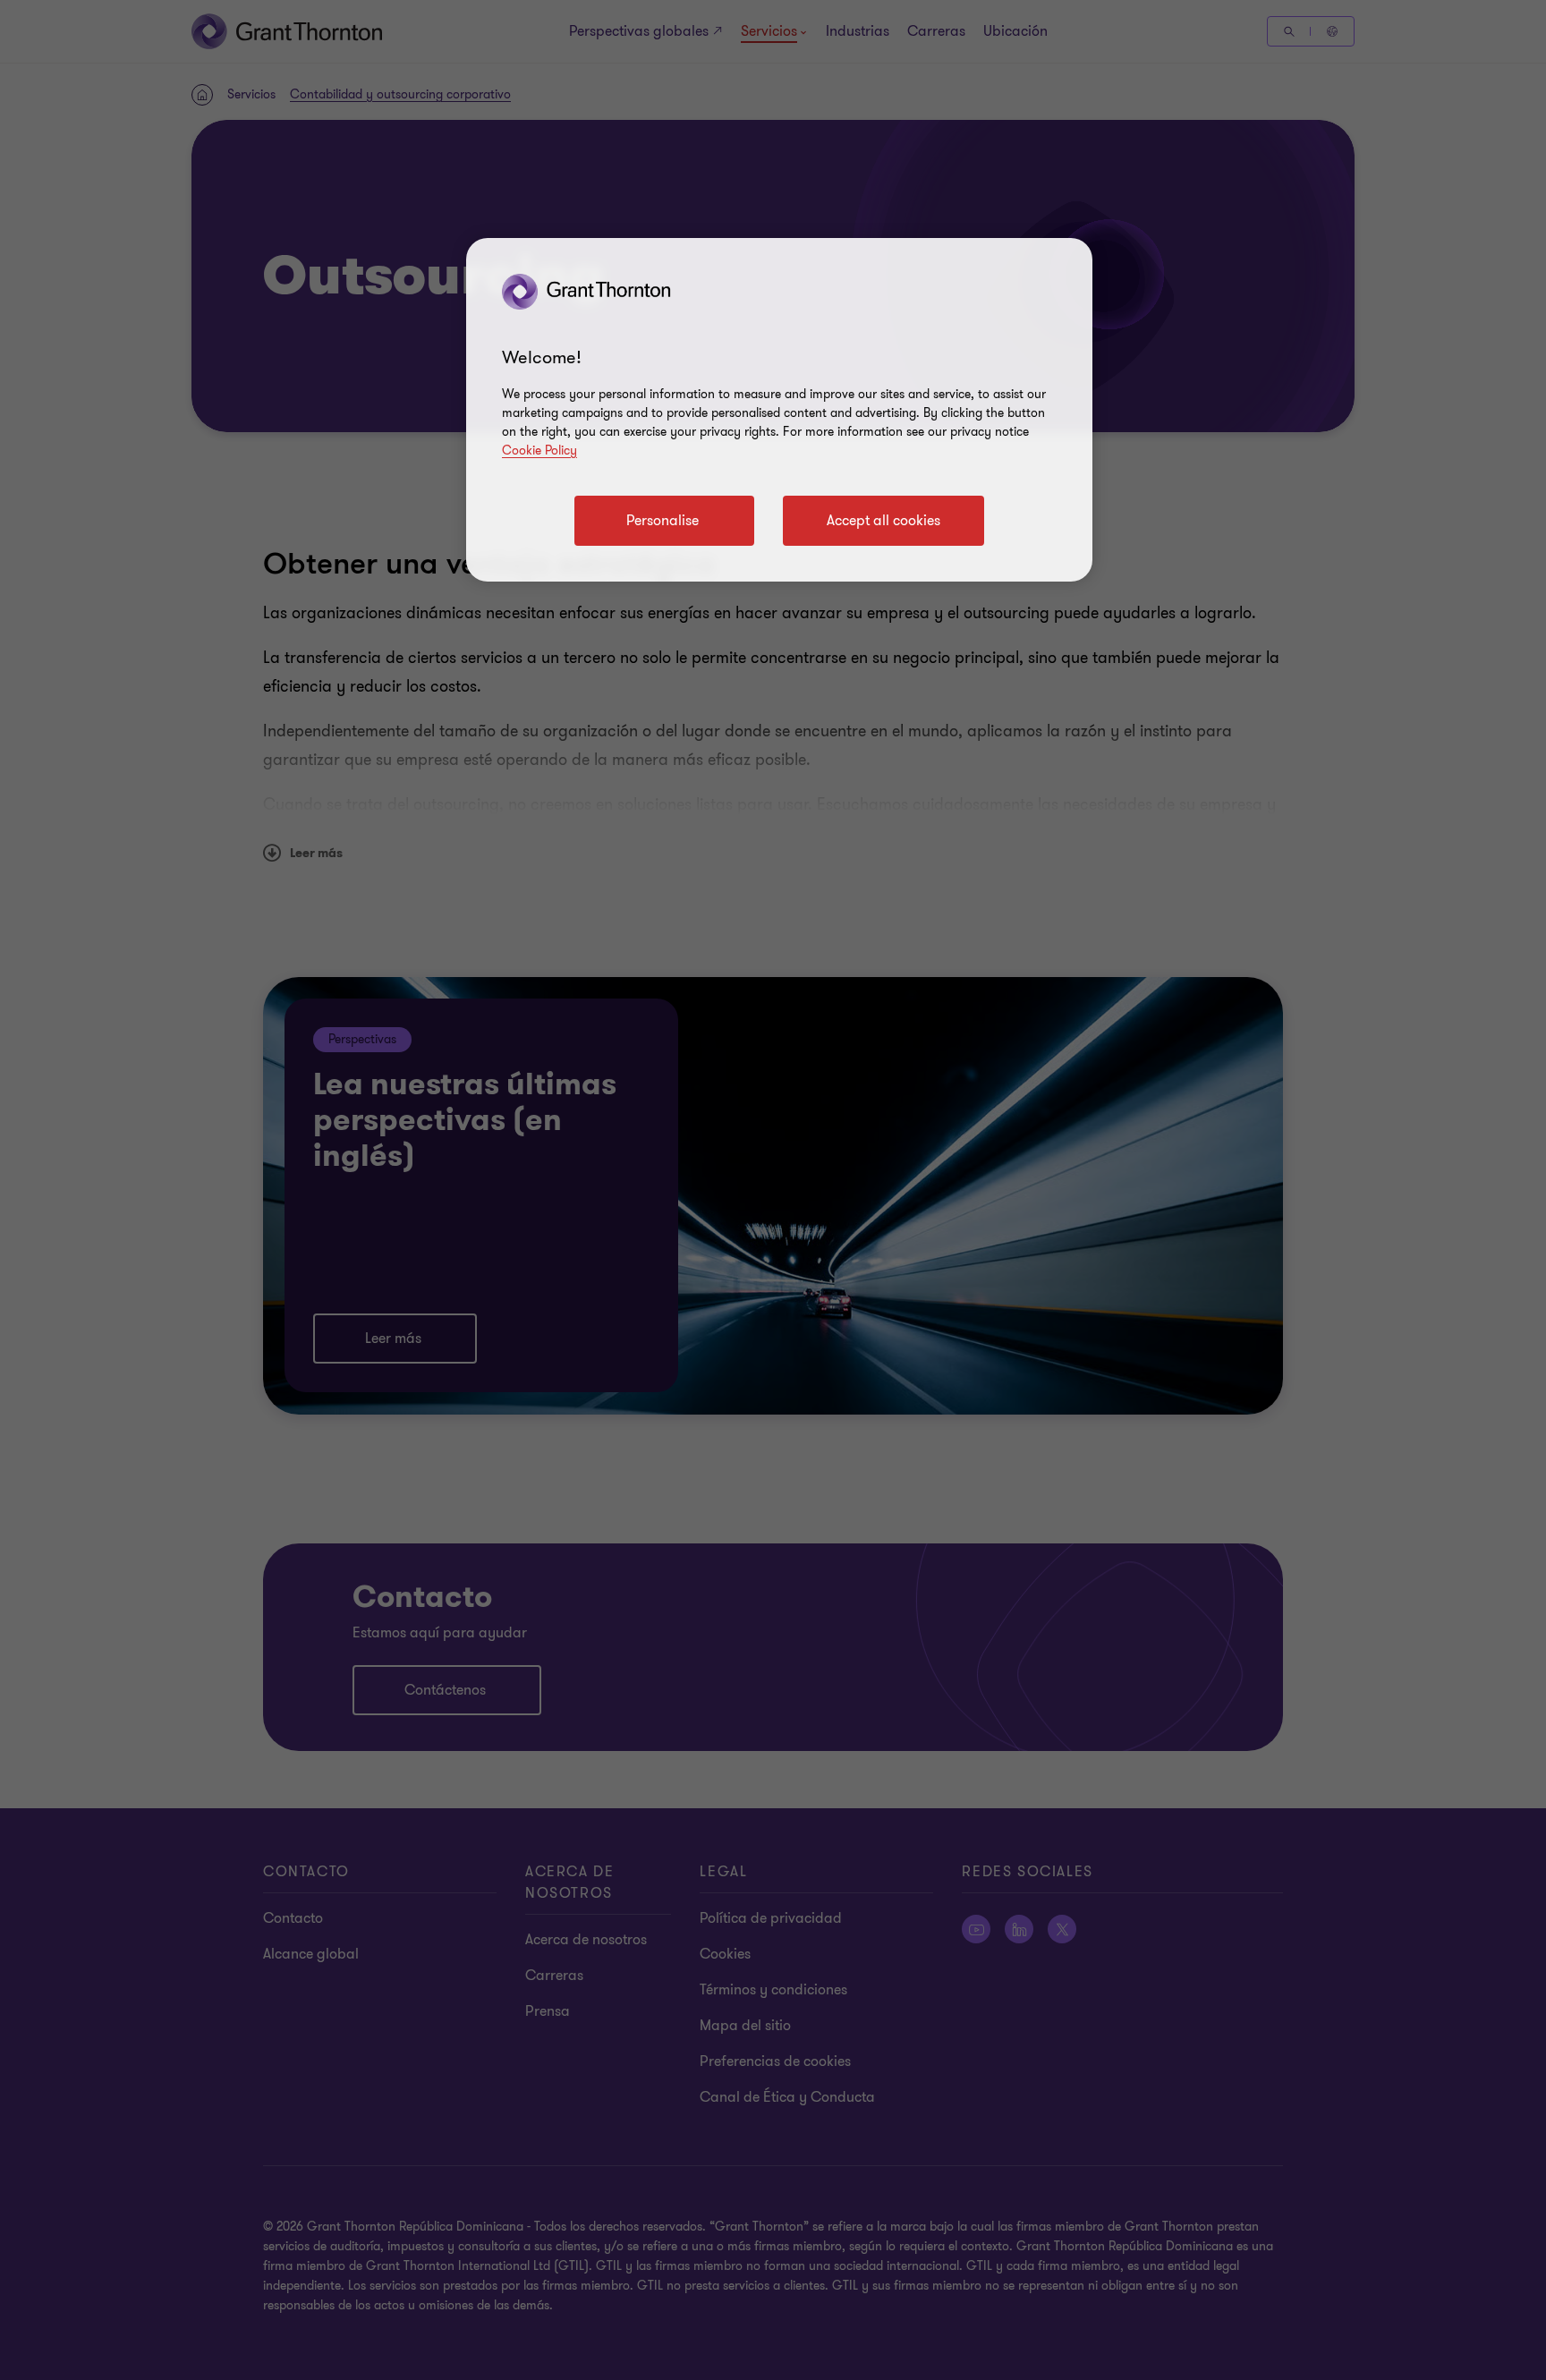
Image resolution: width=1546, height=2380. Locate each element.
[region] (779, 410)
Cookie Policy (539, 450)
